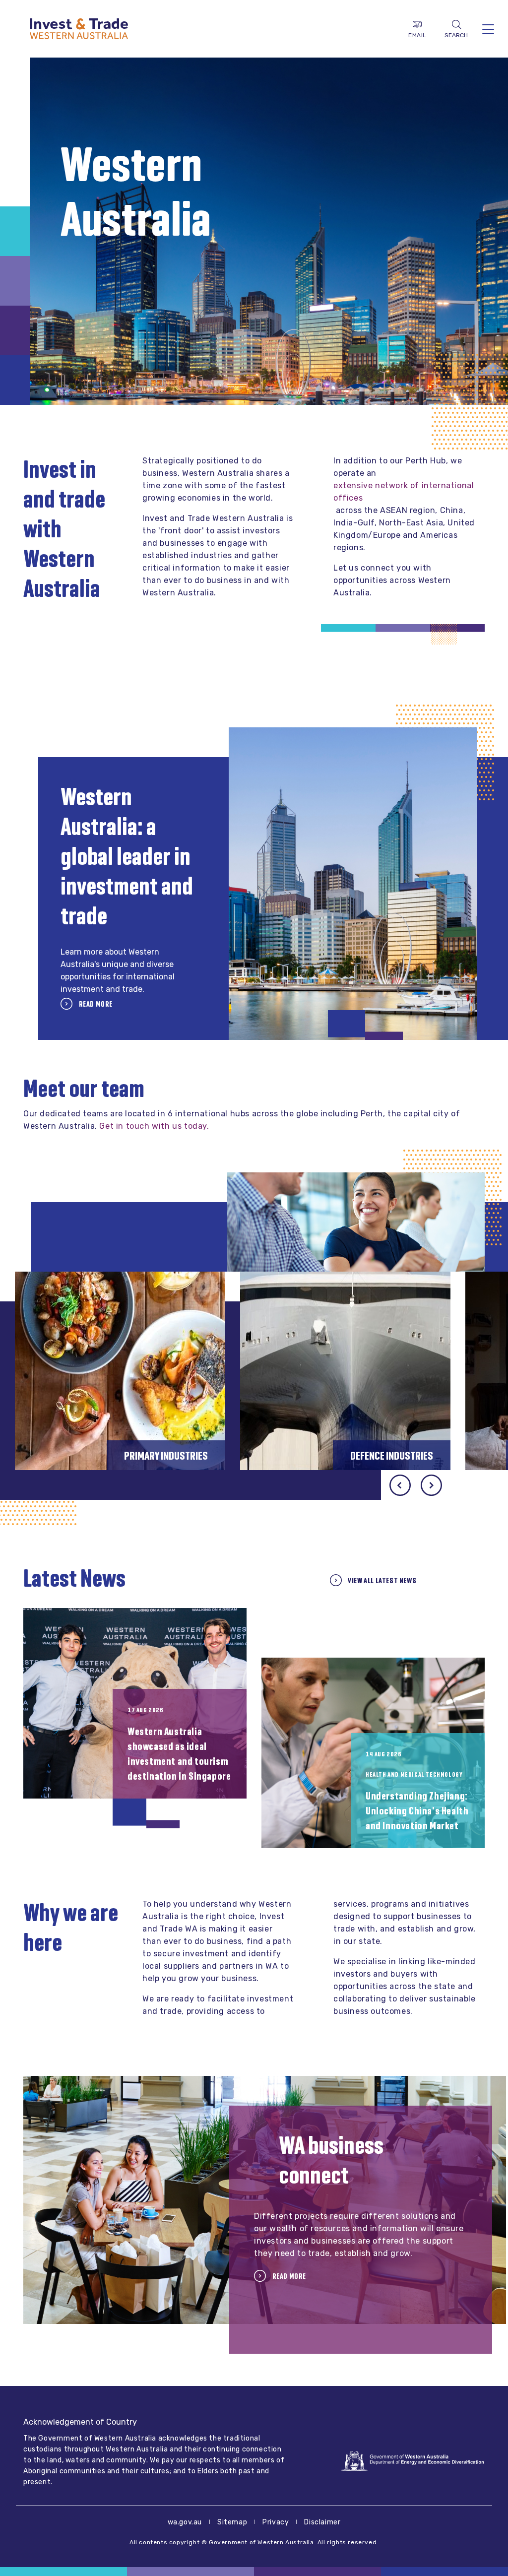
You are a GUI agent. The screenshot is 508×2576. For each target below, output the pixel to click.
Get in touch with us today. (154, 1126)
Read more (95, 1004)
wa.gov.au (185, 2522)
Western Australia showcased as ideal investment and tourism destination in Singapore (179, 1754)
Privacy (276, 2522)
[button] (431, 1485)
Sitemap (232, 2522)
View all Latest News (382, 1580)
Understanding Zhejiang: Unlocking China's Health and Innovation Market (417, 1811)
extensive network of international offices (404, 492)
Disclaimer (322, 2522)
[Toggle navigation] (488, 29)
